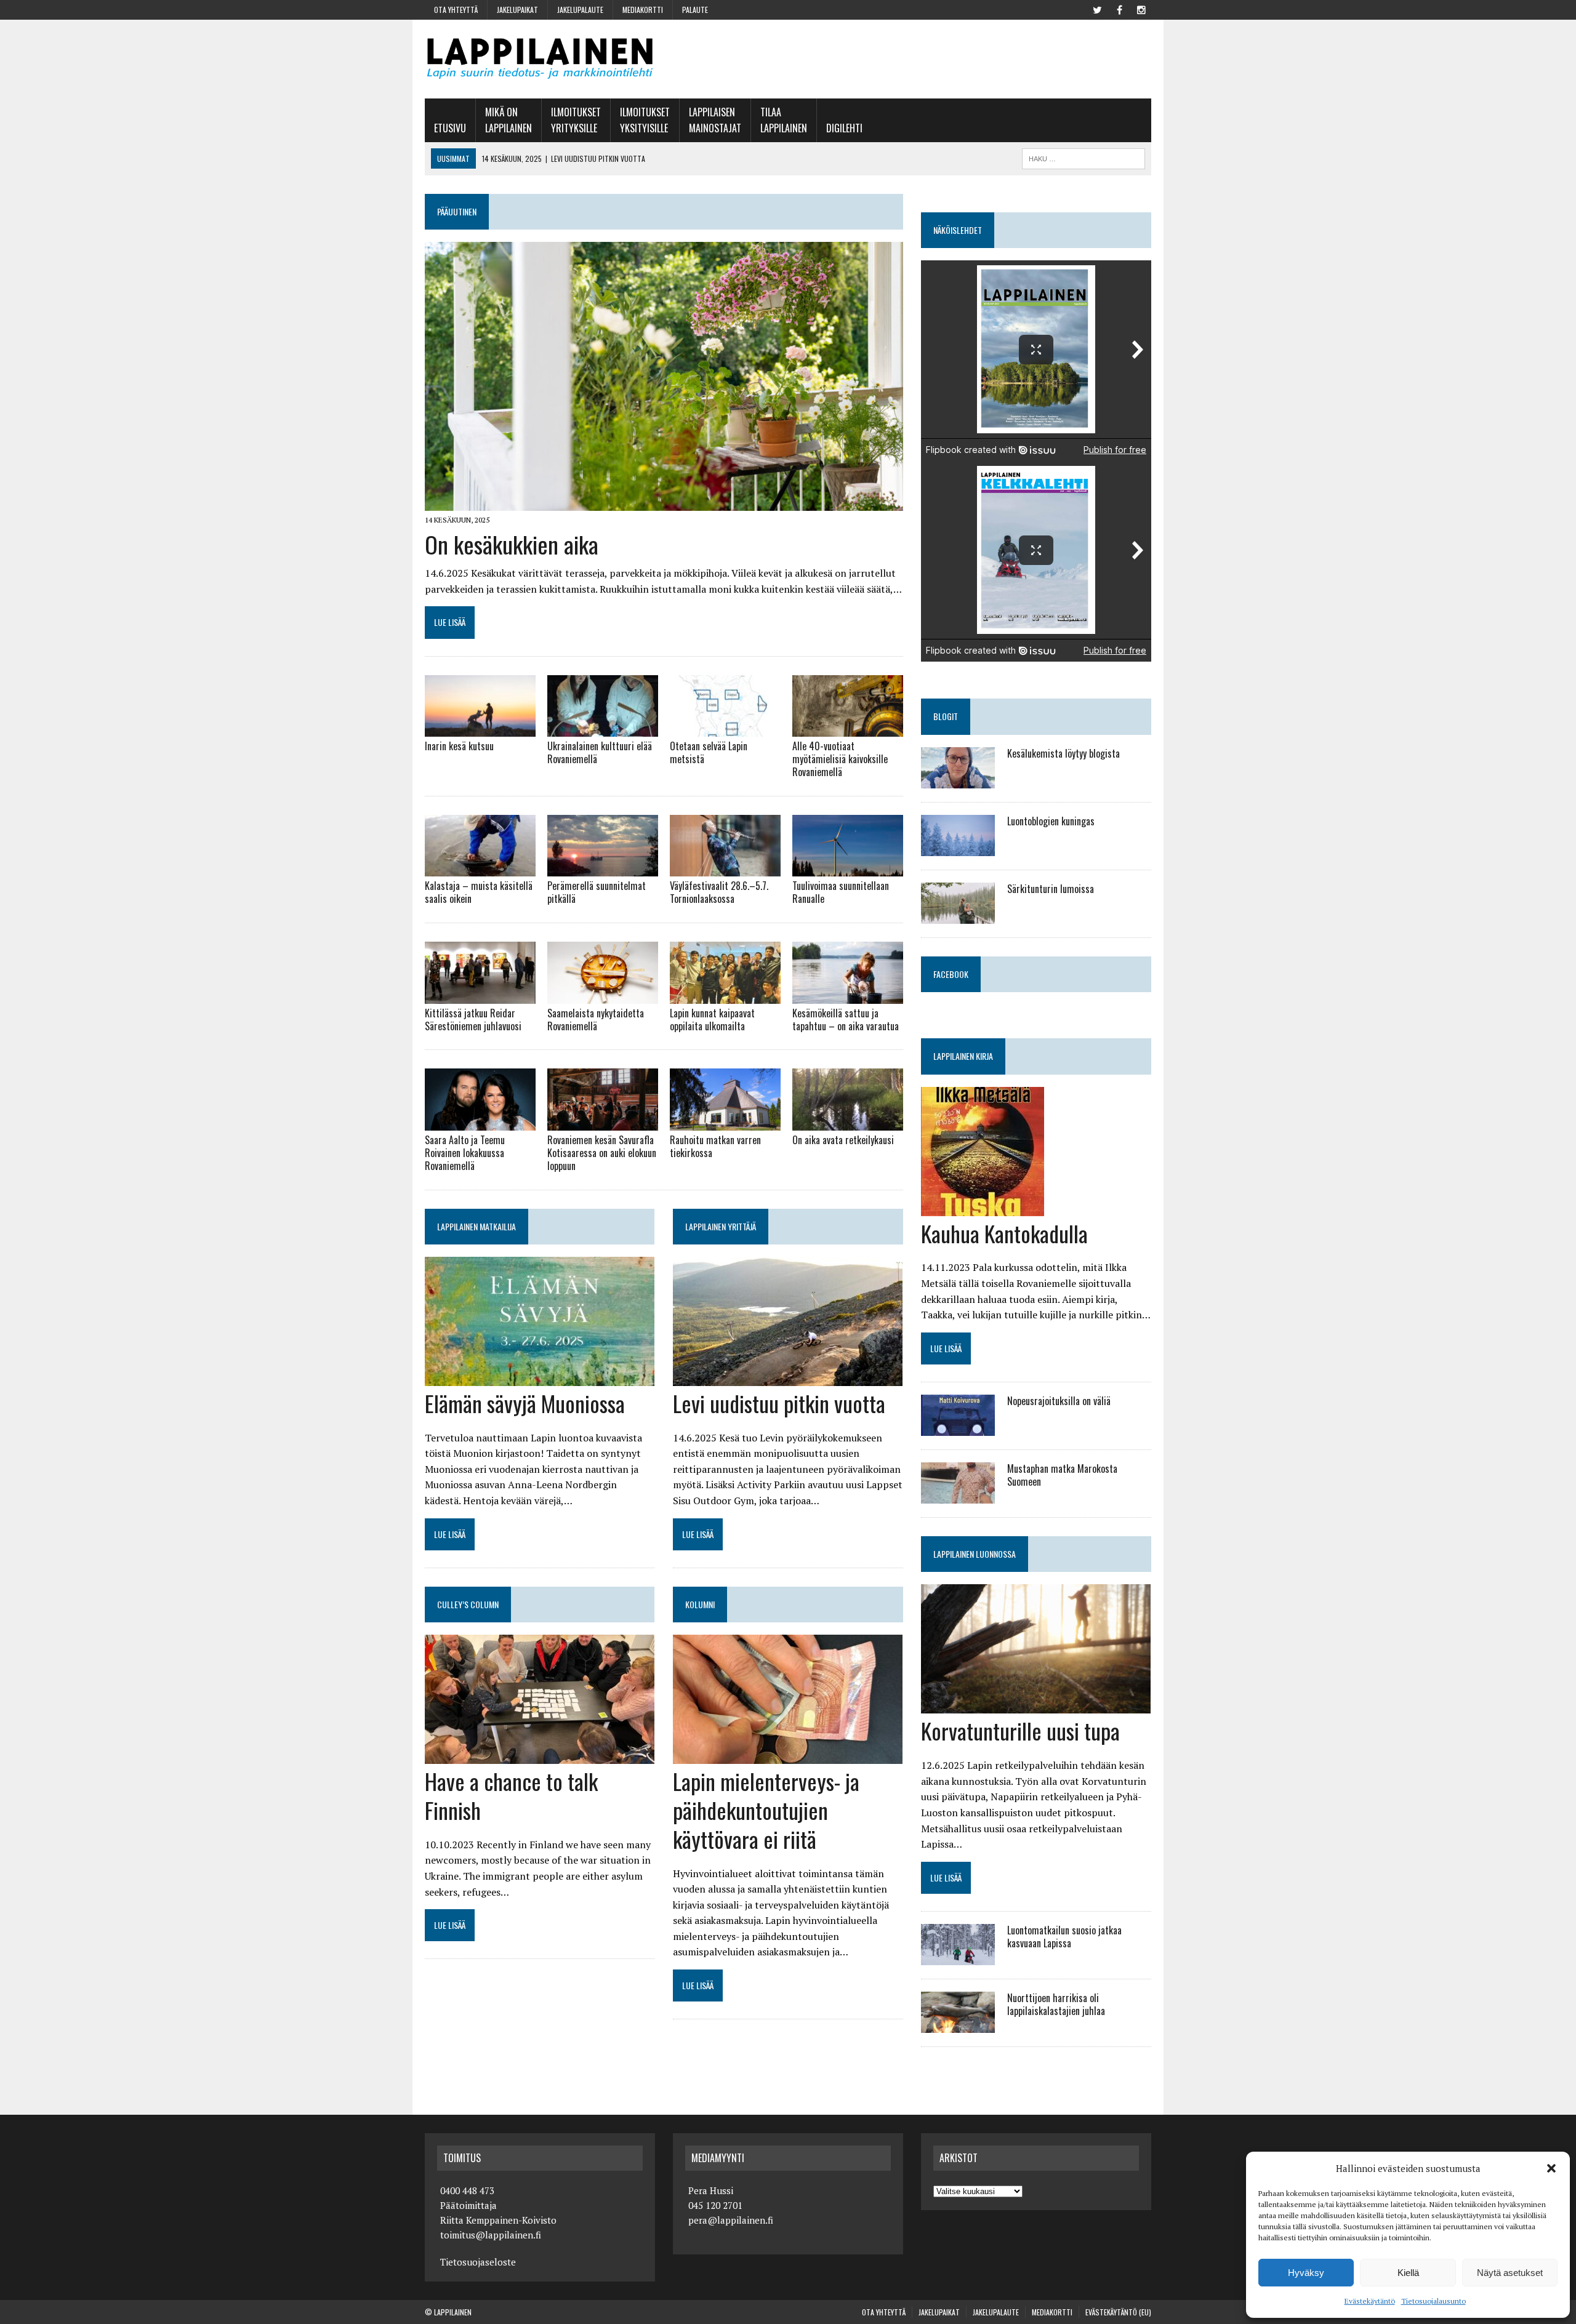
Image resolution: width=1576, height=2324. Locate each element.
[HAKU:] (1083, 157)
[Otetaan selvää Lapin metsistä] (725, 729)
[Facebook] (1119, 9)
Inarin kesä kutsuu (459, 746)
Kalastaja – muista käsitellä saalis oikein (479, 892)
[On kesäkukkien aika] (664, 503)
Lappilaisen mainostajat (715, 120)
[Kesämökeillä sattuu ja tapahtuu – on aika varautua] (848, 995)
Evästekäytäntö (1370, 2301)
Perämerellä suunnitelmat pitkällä (597, 892)
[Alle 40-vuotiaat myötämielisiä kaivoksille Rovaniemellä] (848, 729)
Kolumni (700, 1604)
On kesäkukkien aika (512, 544)
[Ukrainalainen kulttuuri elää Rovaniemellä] (603, 729)
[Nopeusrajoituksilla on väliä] (958, 1428)
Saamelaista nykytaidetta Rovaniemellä (596, 1020)
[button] (1551, 2168)
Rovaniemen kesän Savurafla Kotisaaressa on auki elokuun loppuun (602, 1153)
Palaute (695, 10)
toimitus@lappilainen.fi (491, 2235)
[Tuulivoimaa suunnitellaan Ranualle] (848, 868)
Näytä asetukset (1510, 2273)
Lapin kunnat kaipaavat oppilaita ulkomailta (712, 1020)
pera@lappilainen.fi (731, 2220)
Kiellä (1408, 2273)
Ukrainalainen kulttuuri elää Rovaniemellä (600, 752)
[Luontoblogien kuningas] (958, 847)
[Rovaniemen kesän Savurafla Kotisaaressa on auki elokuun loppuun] (603, 1123)
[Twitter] (1097, 9)
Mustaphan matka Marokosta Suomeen (1062, 1475)
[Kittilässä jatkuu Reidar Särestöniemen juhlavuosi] (480, 995)
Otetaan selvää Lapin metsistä (709, 752)
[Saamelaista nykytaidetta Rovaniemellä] (603, 995)
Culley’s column (468, 1604)
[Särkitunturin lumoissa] (958, 915)
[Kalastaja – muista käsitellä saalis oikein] (480, 868)
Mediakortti (643, 10)
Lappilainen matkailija (476, 1226)
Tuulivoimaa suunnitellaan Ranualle (841, 892)
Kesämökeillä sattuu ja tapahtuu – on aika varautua (846, 1020)
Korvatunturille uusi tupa (1020, 1730)
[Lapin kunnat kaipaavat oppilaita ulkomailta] (725, 995)
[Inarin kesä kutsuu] (480, 729)
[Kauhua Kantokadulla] (983, 1208)
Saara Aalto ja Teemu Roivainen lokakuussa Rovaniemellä (465, 1153)
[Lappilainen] (540, 59)
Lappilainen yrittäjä (721, 1226)
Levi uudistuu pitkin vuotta (779, 1403)
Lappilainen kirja (963, 1056)
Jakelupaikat (517, 10)
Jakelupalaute (580, 10)
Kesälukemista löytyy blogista (1063, 753)
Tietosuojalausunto (1433, 2301)
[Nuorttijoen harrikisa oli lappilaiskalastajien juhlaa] (958, 2025)
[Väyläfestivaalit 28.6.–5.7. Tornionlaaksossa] (725, 868)
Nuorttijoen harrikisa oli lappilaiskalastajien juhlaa (1056, 2004)
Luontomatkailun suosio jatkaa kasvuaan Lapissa (1064, 1937)
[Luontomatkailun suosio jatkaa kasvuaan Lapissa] (958, 1957)
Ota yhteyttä (456, 10)
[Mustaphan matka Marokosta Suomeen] (958, 1496)
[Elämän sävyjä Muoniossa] (540, 1377)
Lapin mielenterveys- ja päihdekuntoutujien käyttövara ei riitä (766, 1810)
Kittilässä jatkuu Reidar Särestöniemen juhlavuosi (473, 1020)
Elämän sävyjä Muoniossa (525, 1403)
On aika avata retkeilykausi (843, 1140)
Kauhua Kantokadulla (1004, 1233)
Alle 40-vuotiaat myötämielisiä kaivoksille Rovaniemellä (840, 759)
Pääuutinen (457, 211)
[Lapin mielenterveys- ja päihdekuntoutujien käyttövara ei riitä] (788, 1756)
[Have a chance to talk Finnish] (540, 1756)
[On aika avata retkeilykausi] (848, 1123)
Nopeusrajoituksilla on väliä (1059, 1401)
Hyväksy (1306, 2273)
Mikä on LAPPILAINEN (509, 120)
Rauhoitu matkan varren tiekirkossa (715, 1146)
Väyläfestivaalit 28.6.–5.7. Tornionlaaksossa (719, 892)
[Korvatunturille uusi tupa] (1036, 1705)
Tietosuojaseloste (478, 2262)
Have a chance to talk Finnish (511, 1795)
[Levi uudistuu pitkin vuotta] (788, 1377)
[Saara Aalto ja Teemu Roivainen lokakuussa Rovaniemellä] (480, 1123)
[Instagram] (1141, 9)
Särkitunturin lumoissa (1051, 889)
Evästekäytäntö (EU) (1118, 2312)
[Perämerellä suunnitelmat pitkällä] (603, 868)
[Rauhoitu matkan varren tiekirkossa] (725, 1123)
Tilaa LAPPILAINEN (784, 120)
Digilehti (844, 128)
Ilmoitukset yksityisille (645, 120)
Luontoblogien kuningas (1051, 821)
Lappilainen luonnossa (975, 1554)
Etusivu (450, 128)
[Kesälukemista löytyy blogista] (958, 780)
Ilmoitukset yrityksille (576, 120)
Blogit (946, 716)
